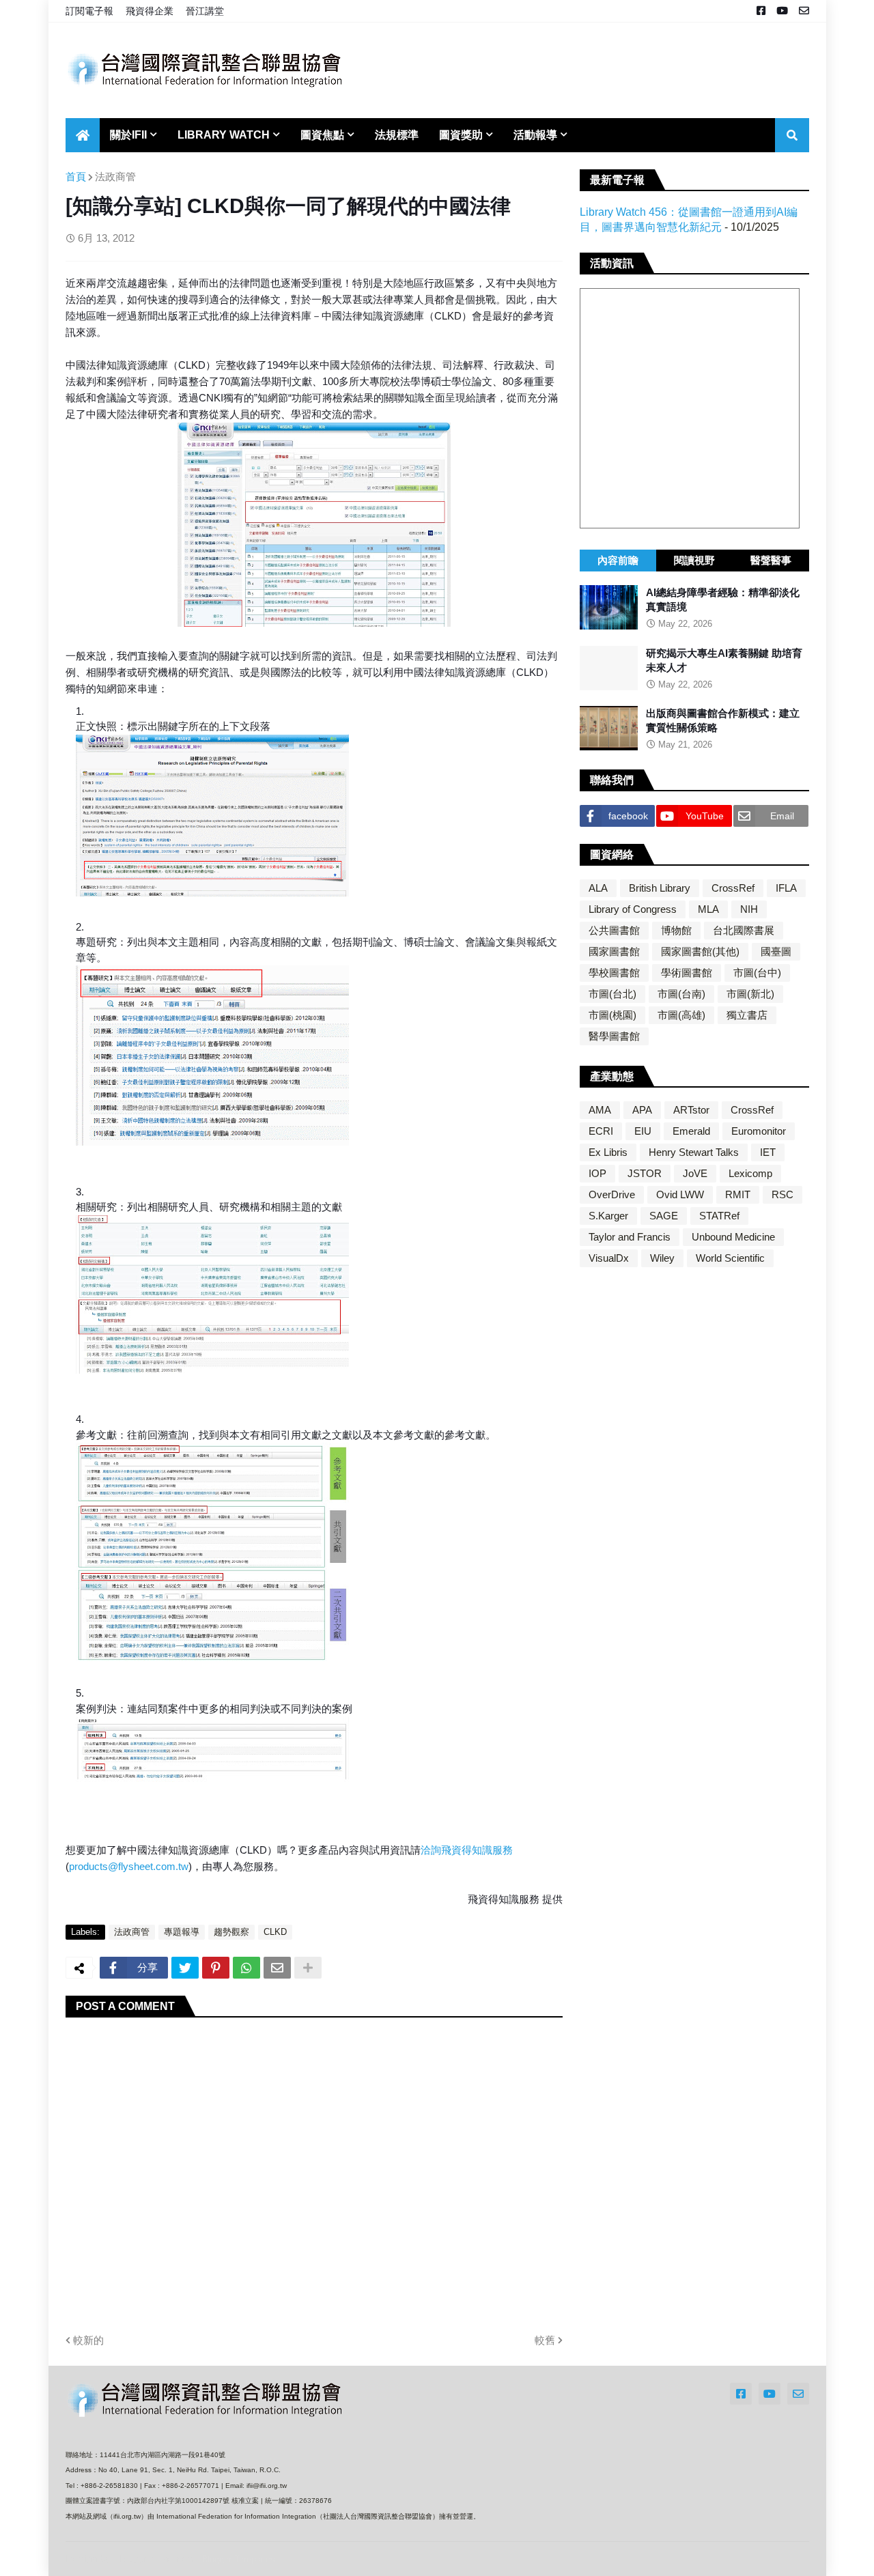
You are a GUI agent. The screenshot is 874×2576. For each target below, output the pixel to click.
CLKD (275, 1932)
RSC (783, 1194)
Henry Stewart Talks (694, 1152)
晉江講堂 (205, 11)
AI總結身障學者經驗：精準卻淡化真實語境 (723, 599)
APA (642, 1110)
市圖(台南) (681, 994)
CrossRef (733, 888)
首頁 (76, 176)
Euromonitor (759, 1131)
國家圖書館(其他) (700, 951)
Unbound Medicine (733, 1237)
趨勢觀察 (231, 1932)
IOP (597, 1173)
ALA (598, 888)
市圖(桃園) (612, 1015)
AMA (600, 1110)
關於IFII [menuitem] (128, 135)
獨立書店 (747, 1015)
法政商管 (115, 176)
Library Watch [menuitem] (224, 135)
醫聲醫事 (771, 560)
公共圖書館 (614, 930)
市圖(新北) (750, 994)
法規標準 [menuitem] (397, 135)
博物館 (676, 930)
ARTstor (691, 1110)
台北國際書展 (744, 930)
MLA (708, 909)
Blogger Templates (238, 2559)
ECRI (601, 1131)
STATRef (719, 1216)
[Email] (277, 1968)
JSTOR (645, 1173)
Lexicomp (750, 1173)
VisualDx (609, 1258)
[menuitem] (83, 135)
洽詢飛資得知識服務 (467, 1850)
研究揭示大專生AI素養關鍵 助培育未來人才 (724, 660)
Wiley (662, 1258)
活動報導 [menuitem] (535, 135)
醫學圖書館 (614, 1036)
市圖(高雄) (681, 1015)
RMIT (738, 1194)
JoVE (695, 1173)
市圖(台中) (757, 973)
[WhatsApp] (246, 1968)
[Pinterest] (216, 1968)
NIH (749, 909)
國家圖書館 (614, 951)
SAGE (664, 1216)
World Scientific (730, 1258)
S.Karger (608, 1216)
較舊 (545, 2340)
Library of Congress (633, 909)
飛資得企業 (150, 11)
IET (768, 1152)
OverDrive (612, 1194)
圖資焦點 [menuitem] (322, 135)
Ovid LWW (680, 1194)
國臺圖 (776, 951)
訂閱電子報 (89, 11)
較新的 (88, 2340)
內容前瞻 (618, 560)
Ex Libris (608, 1152)
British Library (660, 888)
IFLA (786, 888)
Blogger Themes (156, 2559)
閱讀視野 (694, 560)
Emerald (691, 1131)
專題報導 (182, 1932)
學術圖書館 (687, 973)
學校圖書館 (614, 973)
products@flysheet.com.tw (129, 1866)
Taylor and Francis (630, 1237)
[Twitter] (185, 1968)
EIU (643, 1131)
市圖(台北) (612, 994)
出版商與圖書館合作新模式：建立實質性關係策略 (723, 720)
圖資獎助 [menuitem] (461, 135)
